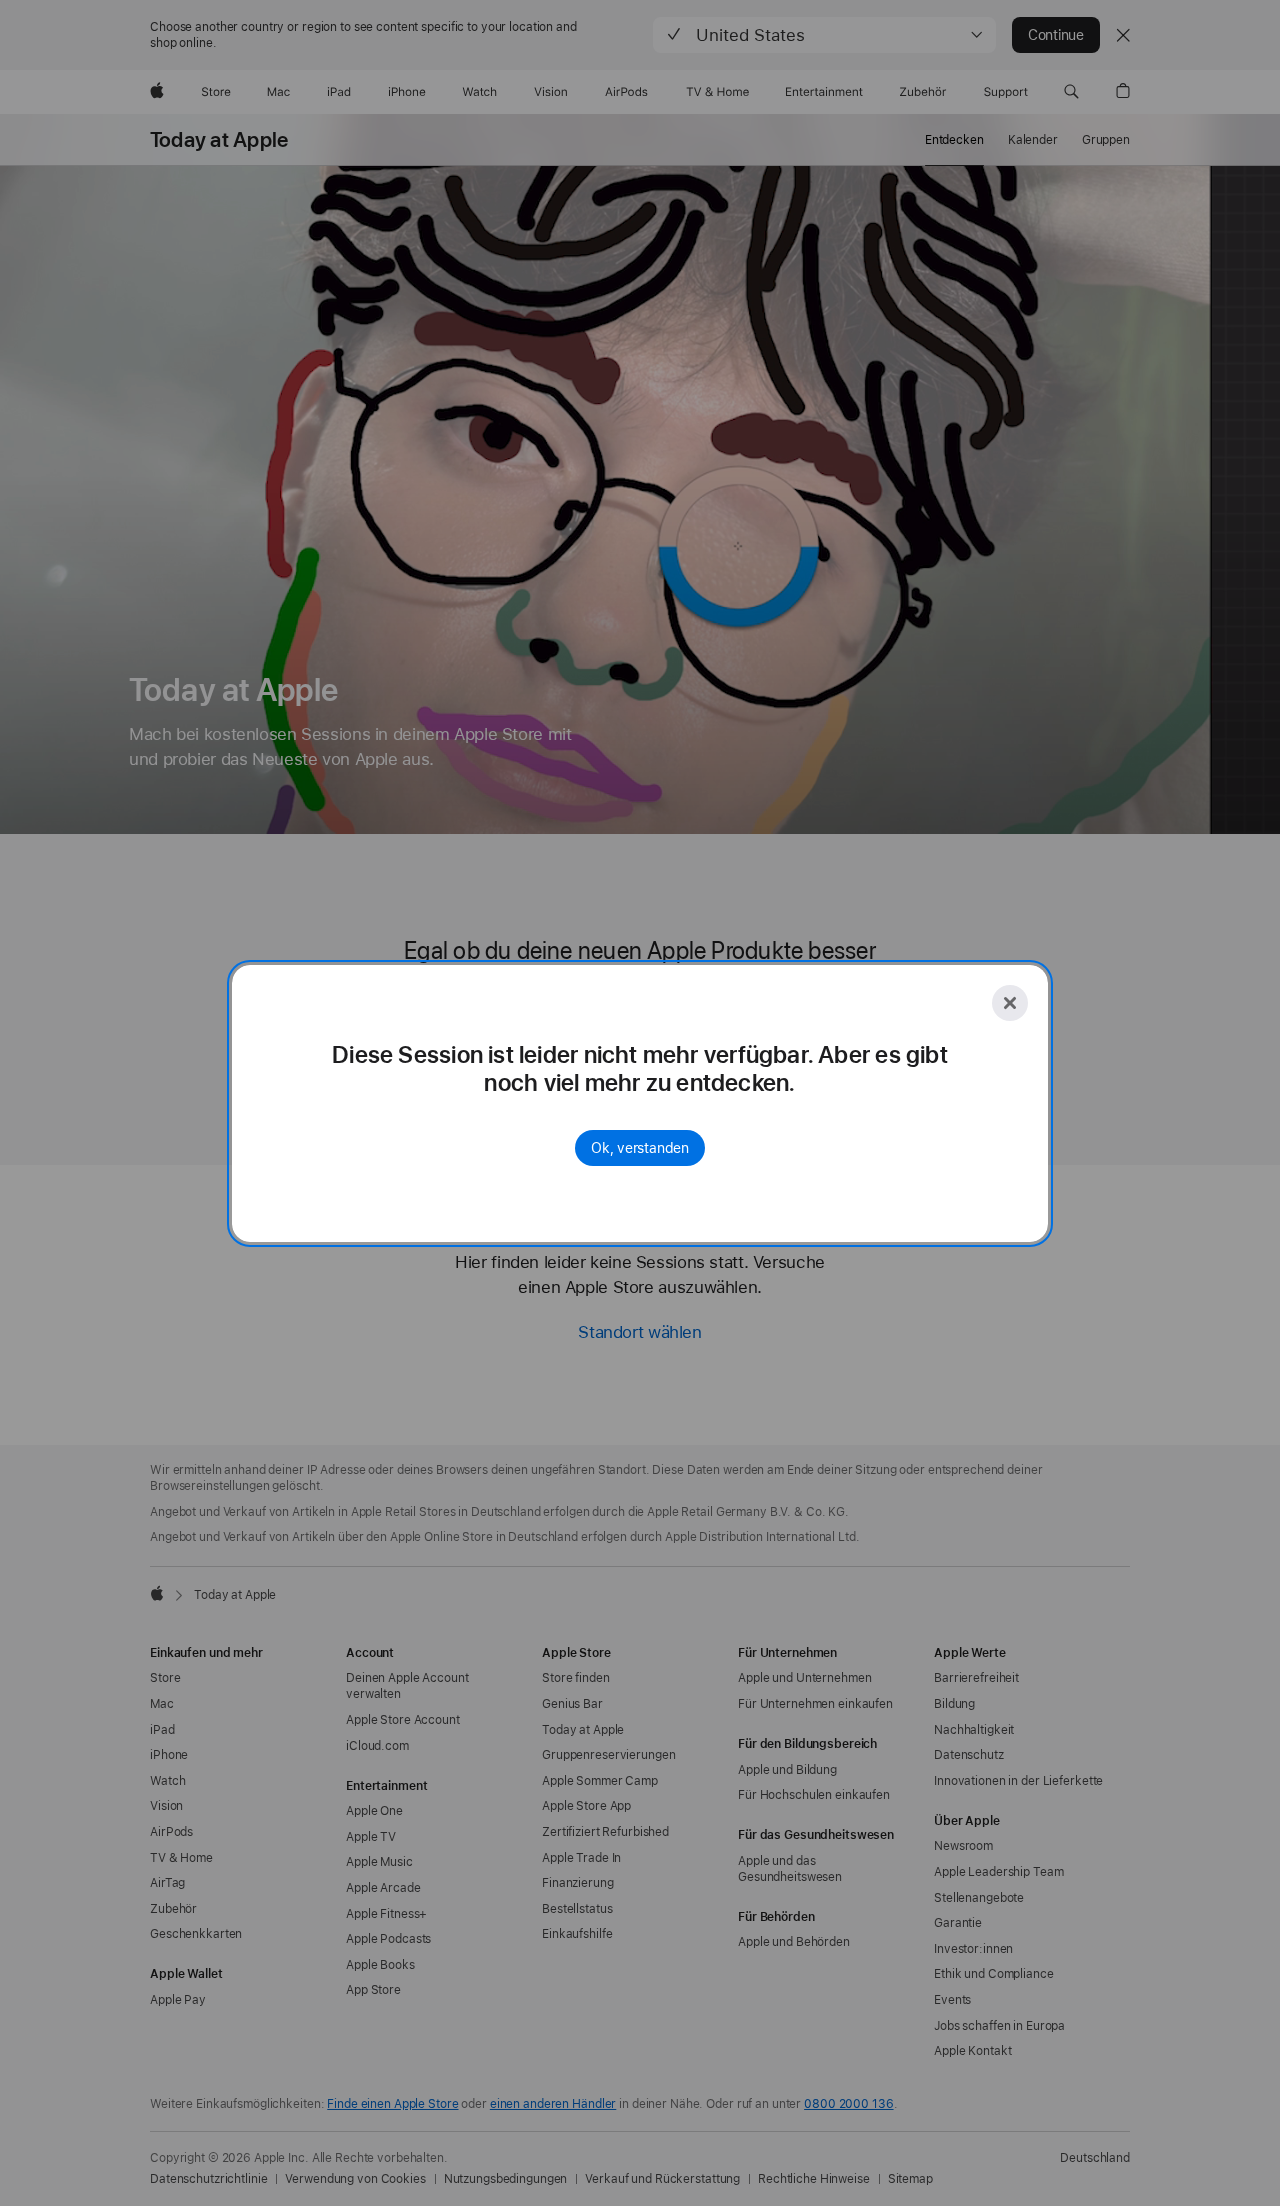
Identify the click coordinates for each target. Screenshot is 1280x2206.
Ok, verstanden (640, 1148)
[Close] (1010, 1003)
